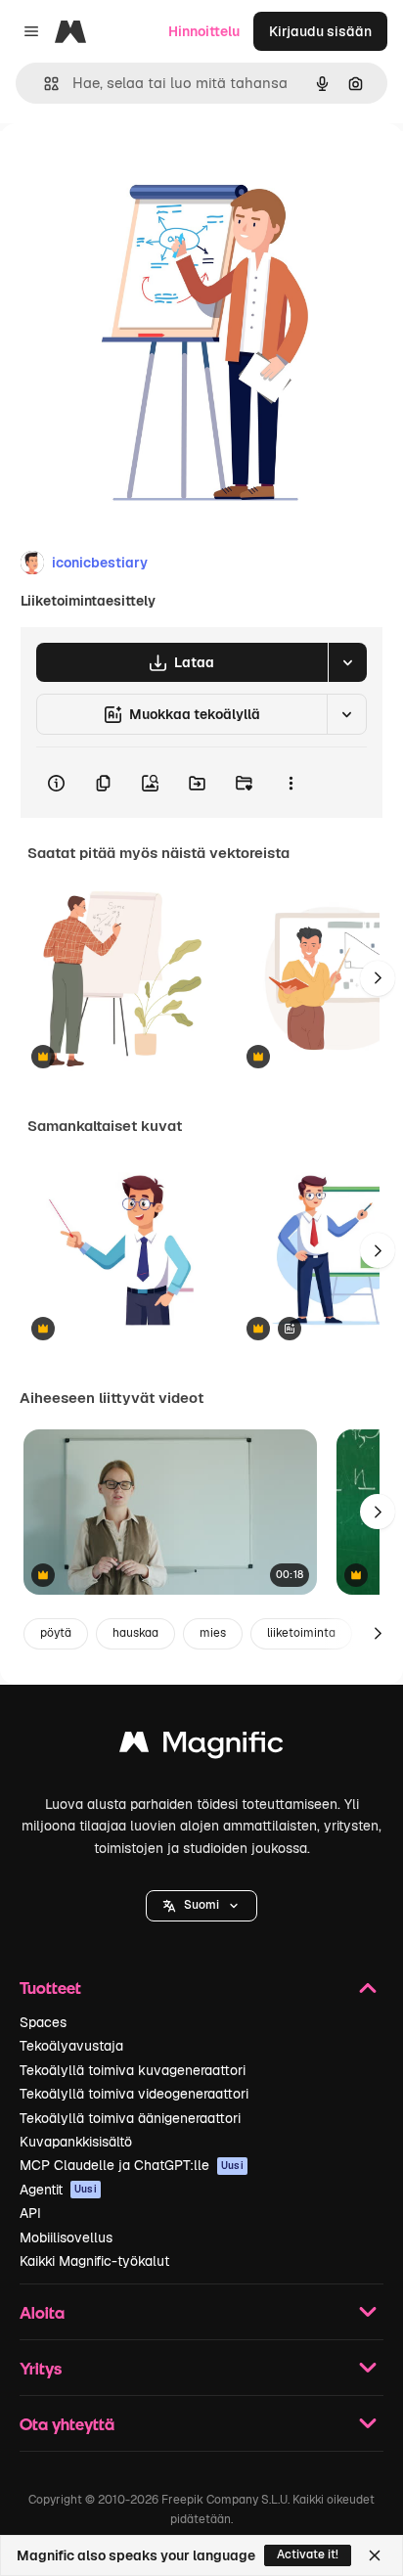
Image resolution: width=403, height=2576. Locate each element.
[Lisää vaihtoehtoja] (291, 783)
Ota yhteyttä (67, 2424)
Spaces (43, 2022)
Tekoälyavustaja (71, 2046)
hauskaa (135, 1633)
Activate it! (308, 2554)
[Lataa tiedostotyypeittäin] (347, 662)
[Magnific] (201, 1747)
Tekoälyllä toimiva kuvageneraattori (133, 2070)
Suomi (201, 1905)
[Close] (375, 2555)
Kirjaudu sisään (320, 31)
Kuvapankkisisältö (76, 2142)
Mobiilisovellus (66, 2237)
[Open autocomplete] (44, 84)
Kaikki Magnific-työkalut (94, 2261)
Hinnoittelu (204, 31)
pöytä (56, 1633)
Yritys (41, 2368)
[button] (201, 1906)
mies (213, 1633)
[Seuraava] (378, 978)
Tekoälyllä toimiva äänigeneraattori (130, 2118)
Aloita (42, 2312)
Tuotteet (50, 1988)
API (30, 2213)
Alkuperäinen (143, 168)
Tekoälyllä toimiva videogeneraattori (134, 2094)
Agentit (58, 2190)
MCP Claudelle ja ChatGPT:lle (132, 2165)
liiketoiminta (301, 1633)
